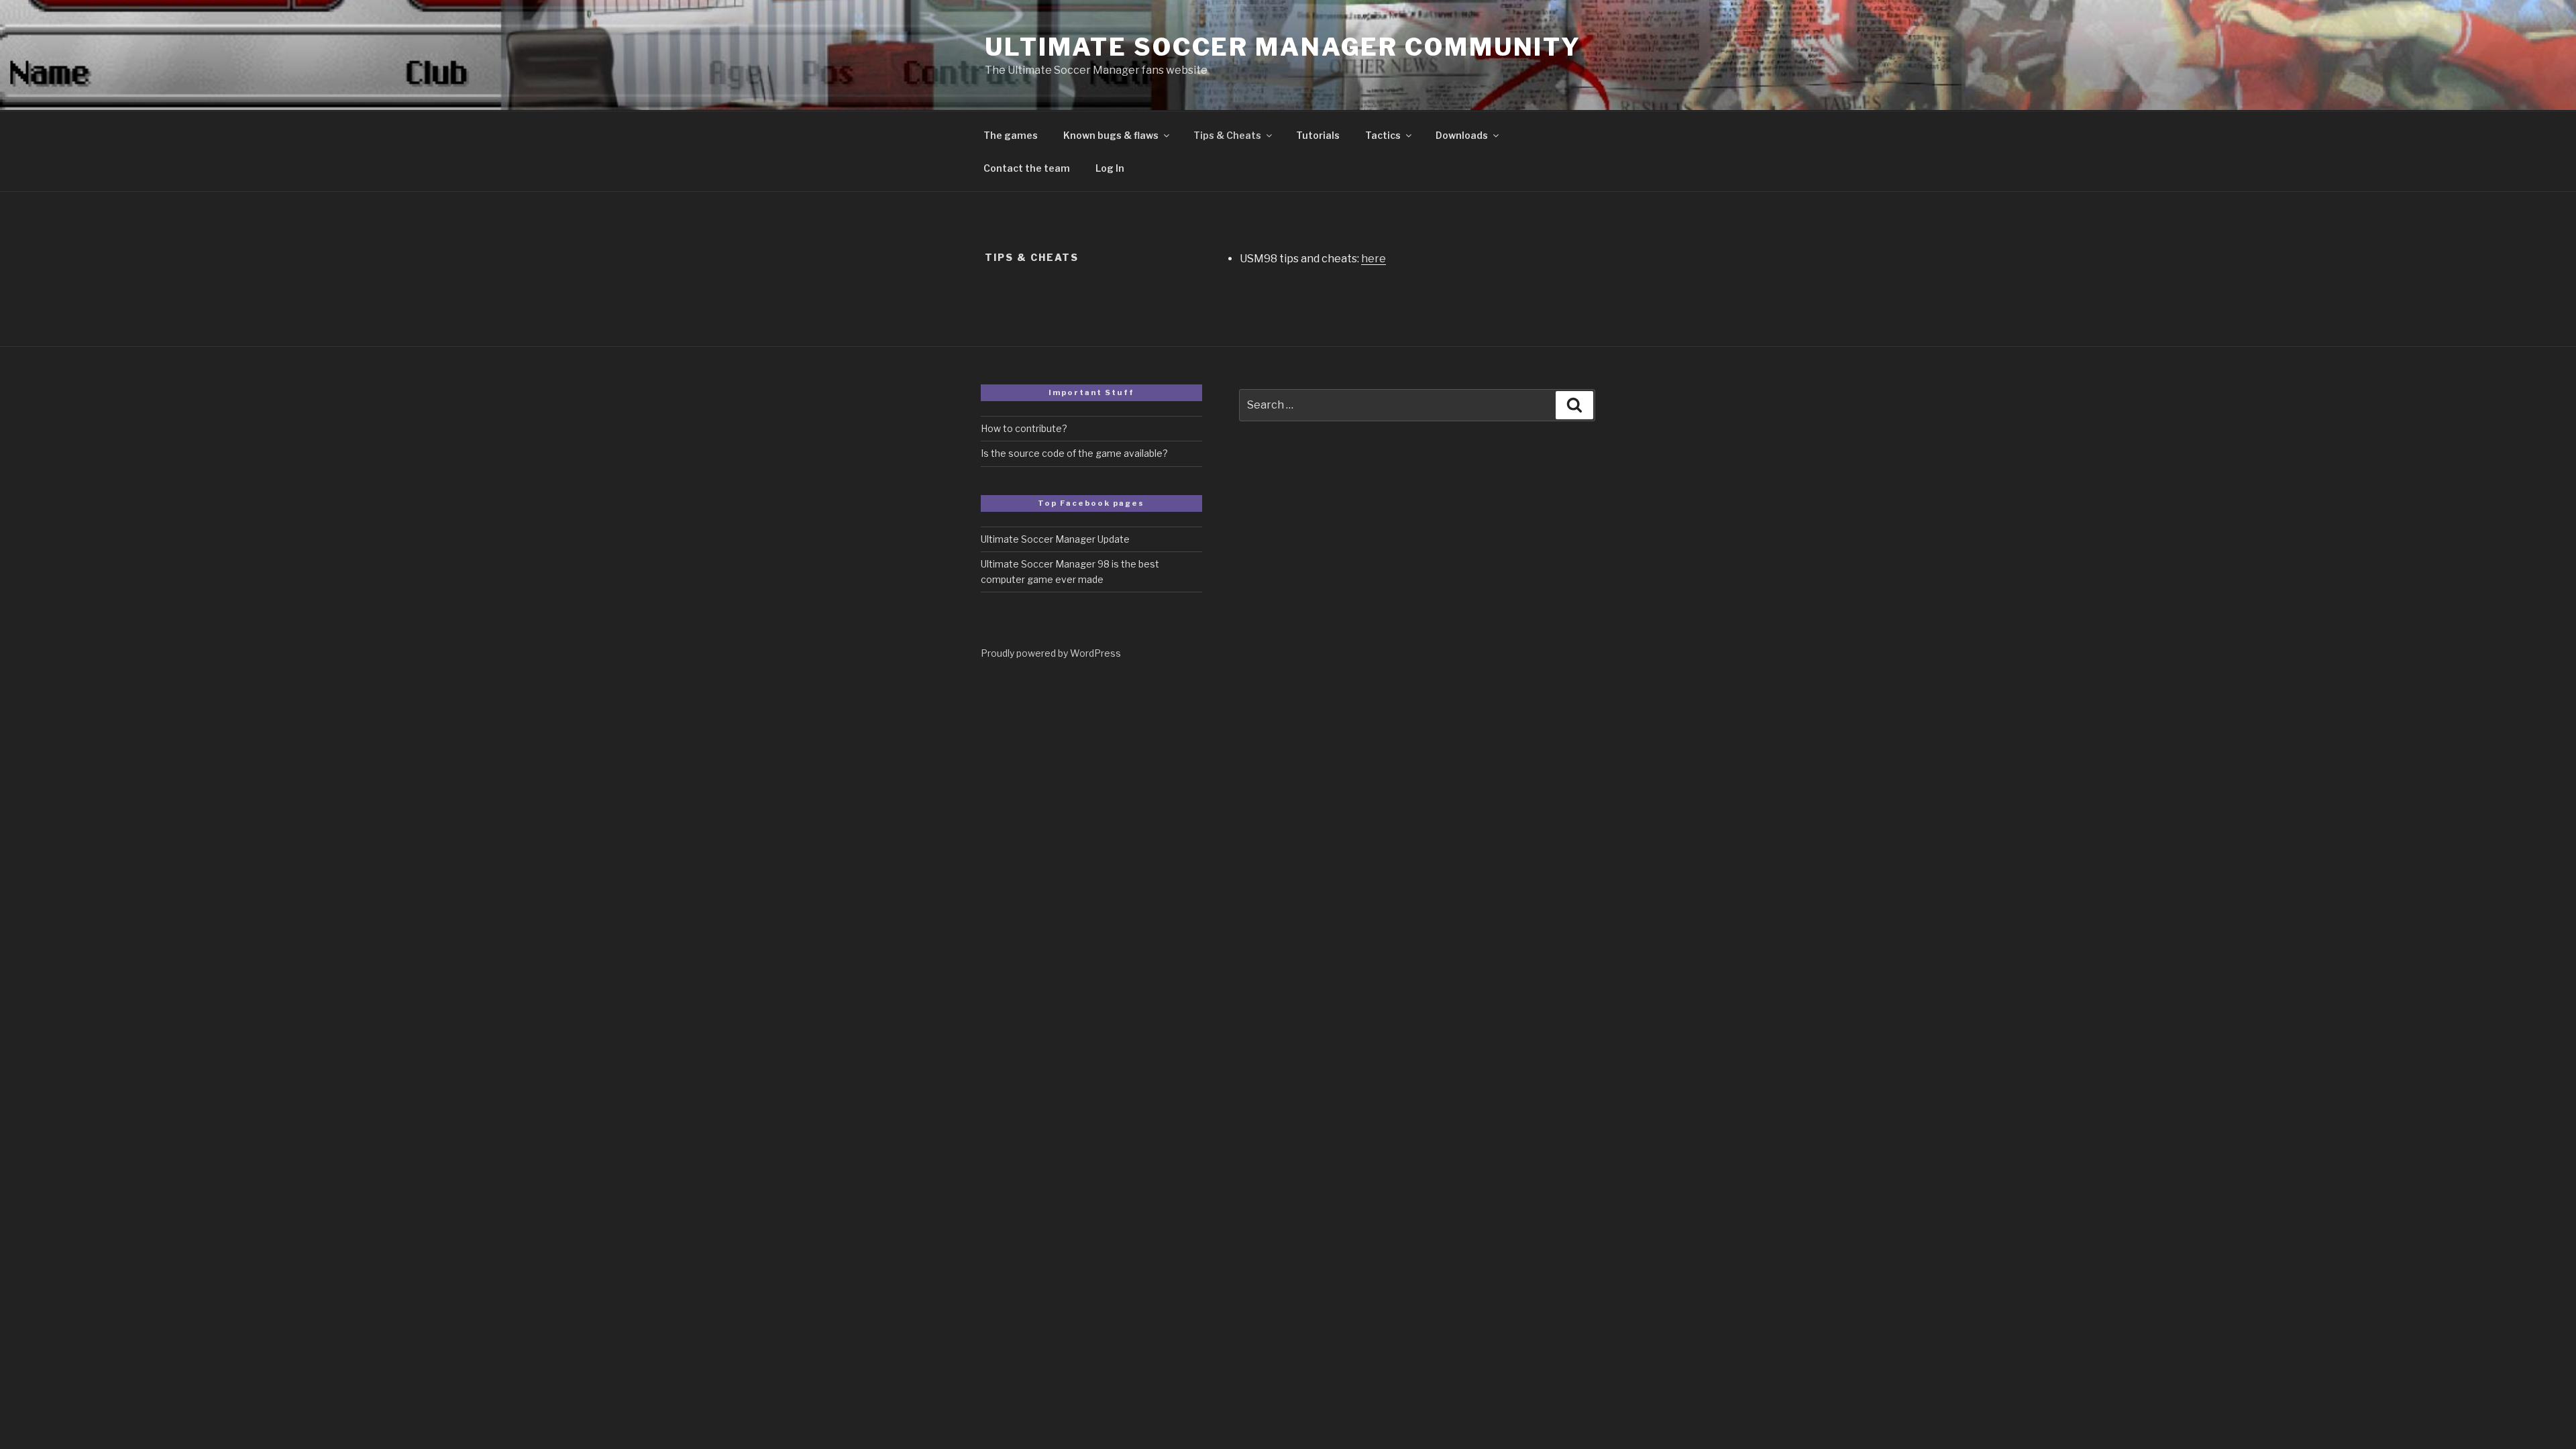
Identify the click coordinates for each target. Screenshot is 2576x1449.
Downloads (1462, 135)
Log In (1110, 168)
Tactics (1383, 135)
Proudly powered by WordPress (1051, 653)
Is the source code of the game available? (1074, 453)
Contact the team (1027, 168)
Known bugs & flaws (1111, 135)
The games (1011, 135)
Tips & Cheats (1227, 135)
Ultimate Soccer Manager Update (1055, 539)
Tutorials (1318, 135)
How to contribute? (1024, 428)
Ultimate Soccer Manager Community (1283, 47)
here (1374, 259)
